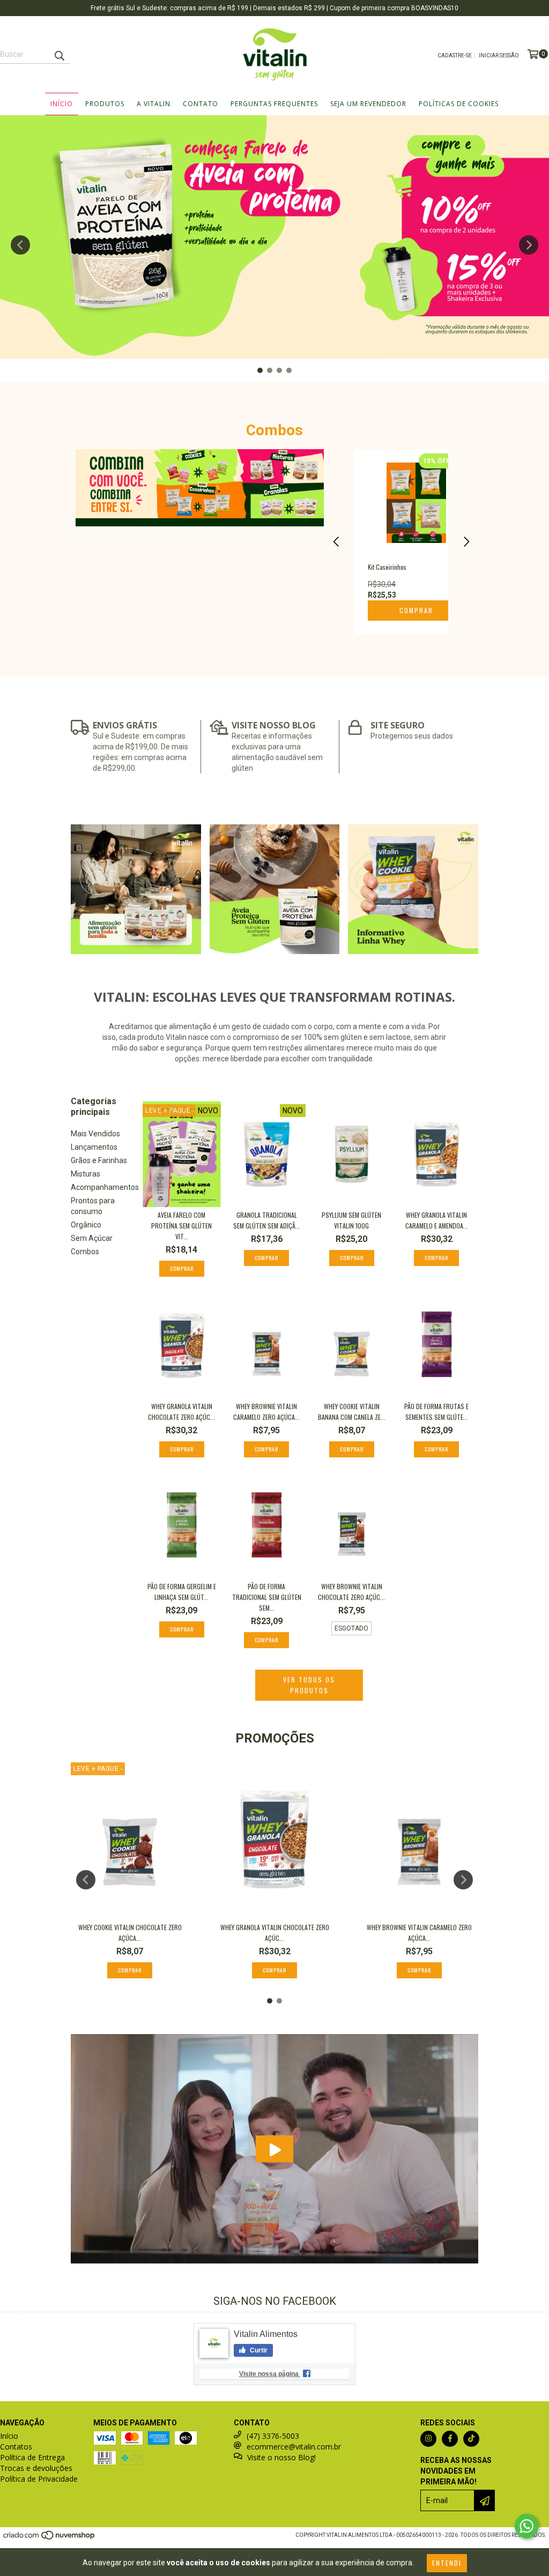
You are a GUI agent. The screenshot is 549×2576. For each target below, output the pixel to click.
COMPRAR (416, 610)
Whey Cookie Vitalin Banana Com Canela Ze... (352, 1412)
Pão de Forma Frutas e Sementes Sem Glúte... (436, 1412)
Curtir (258, 2350)
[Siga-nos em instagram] (428, 2439)
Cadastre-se (455, 55)
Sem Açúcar (92, 1238)
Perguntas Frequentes (274, 104)
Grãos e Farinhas (99, 1160)
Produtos (105, 104)
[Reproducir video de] (274, 2149)
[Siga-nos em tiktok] (471, 2439)
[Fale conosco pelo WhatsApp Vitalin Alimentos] (526, 2526)
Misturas (86, 1174)
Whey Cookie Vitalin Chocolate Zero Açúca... (130, 1933)
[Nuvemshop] (50, 2538)
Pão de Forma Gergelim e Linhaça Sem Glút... (182, 1592)
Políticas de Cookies (459, 104)
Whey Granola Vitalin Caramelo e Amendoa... (437, 1220)
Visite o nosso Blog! (281, 2457)
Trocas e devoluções (36, 2468)
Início (62, 104)
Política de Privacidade (39, 2479)
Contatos (16, 2447)
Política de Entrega (32, 2457)
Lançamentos (94, 1147)
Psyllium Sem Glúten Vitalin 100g (351, 1220)
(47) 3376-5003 (273, 2436)
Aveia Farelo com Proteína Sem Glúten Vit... (181, 1226)
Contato (201, 104)
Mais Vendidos (95, 1134)
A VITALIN (154, 104)
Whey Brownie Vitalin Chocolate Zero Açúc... (351, 1592)
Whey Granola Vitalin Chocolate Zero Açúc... (181, 1412)
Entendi (447, 2563)
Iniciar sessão (499, 55)
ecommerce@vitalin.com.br (294, 2447)
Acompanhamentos (105, 1187)
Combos (85, 1252)
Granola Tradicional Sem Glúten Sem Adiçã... (267, 1220)
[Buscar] (59, 54)
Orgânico (86, 1225)
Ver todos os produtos (309, 1685)
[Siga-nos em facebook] (450, 2439)
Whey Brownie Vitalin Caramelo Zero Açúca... (266, 1412)
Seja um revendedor (368, 104)
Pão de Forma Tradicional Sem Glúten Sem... (267, 1597)
